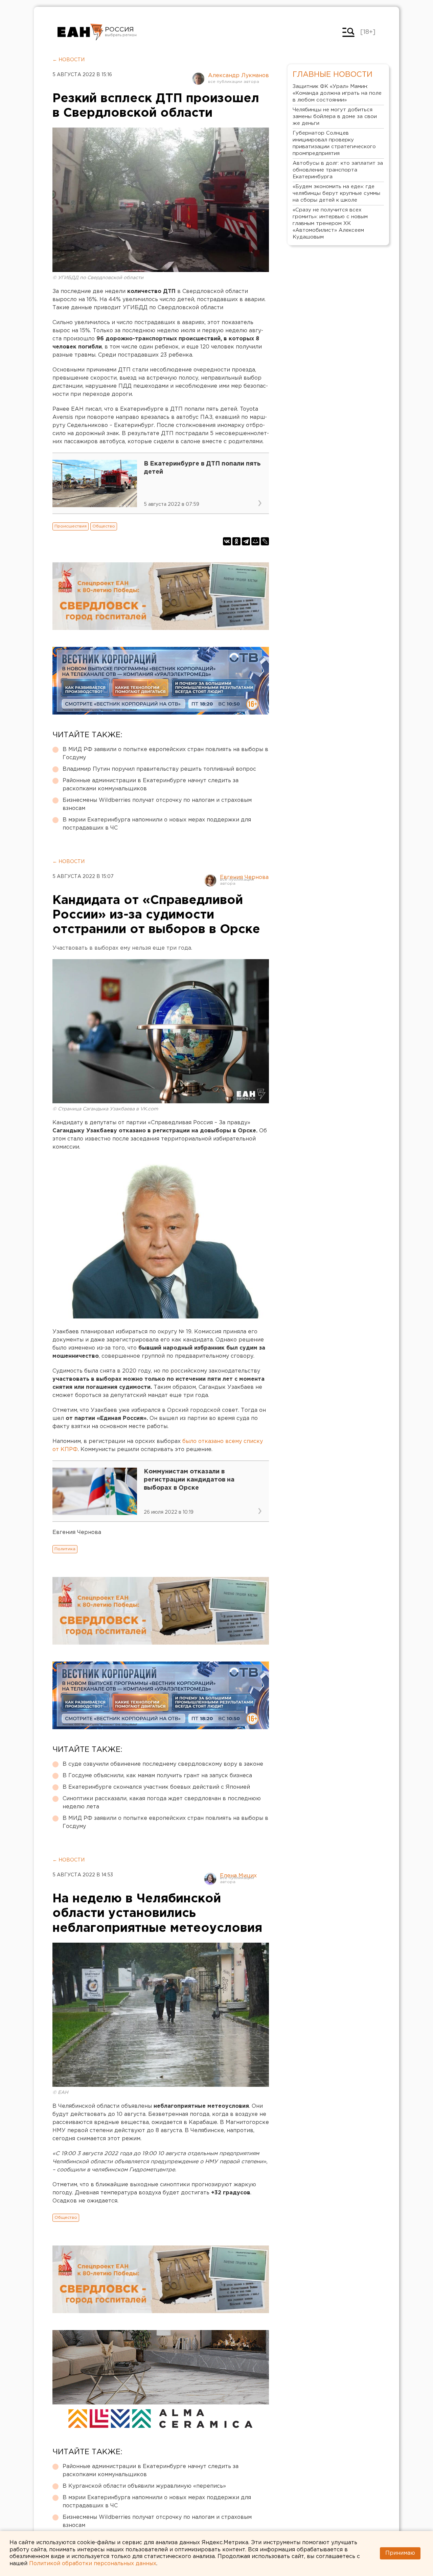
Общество (104, 526)
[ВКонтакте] (227, 541)
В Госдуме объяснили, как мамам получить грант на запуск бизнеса (157, 1776)
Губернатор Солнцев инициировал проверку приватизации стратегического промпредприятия (334, 143)
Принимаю (400, 2553)
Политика (65, 1549)
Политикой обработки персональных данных (93, 2564)
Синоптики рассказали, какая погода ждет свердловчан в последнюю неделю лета (162, 1803)
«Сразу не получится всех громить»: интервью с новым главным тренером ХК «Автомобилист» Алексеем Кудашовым (330, 223)
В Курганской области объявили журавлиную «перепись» (144, 2486)
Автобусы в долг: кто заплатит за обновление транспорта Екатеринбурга (338, 170)
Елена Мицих (238, 1876)
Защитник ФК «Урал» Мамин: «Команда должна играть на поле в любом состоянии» (337, 93)
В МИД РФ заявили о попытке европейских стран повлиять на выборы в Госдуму (165, 754)
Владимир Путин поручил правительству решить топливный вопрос (159, 769)
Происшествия (71, 526)
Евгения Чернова (244, 877)
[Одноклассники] (236, 541)
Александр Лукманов (238, 76)
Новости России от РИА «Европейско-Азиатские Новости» (80, 32)
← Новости (69, 60)
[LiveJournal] (265, 541)
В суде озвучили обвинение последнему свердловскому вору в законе (163, 1764)
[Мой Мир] (255, 541)
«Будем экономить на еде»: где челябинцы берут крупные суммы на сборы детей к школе (336, 193)
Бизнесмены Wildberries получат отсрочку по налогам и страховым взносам (157, 804)
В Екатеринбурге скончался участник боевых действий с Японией (156, 1787)
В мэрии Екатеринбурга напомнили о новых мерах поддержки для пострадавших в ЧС (157, 824)
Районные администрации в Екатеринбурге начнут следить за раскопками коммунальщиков (151, 785)
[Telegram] (246, 541)
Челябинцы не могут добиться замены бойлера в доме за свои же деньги (335, 117)
